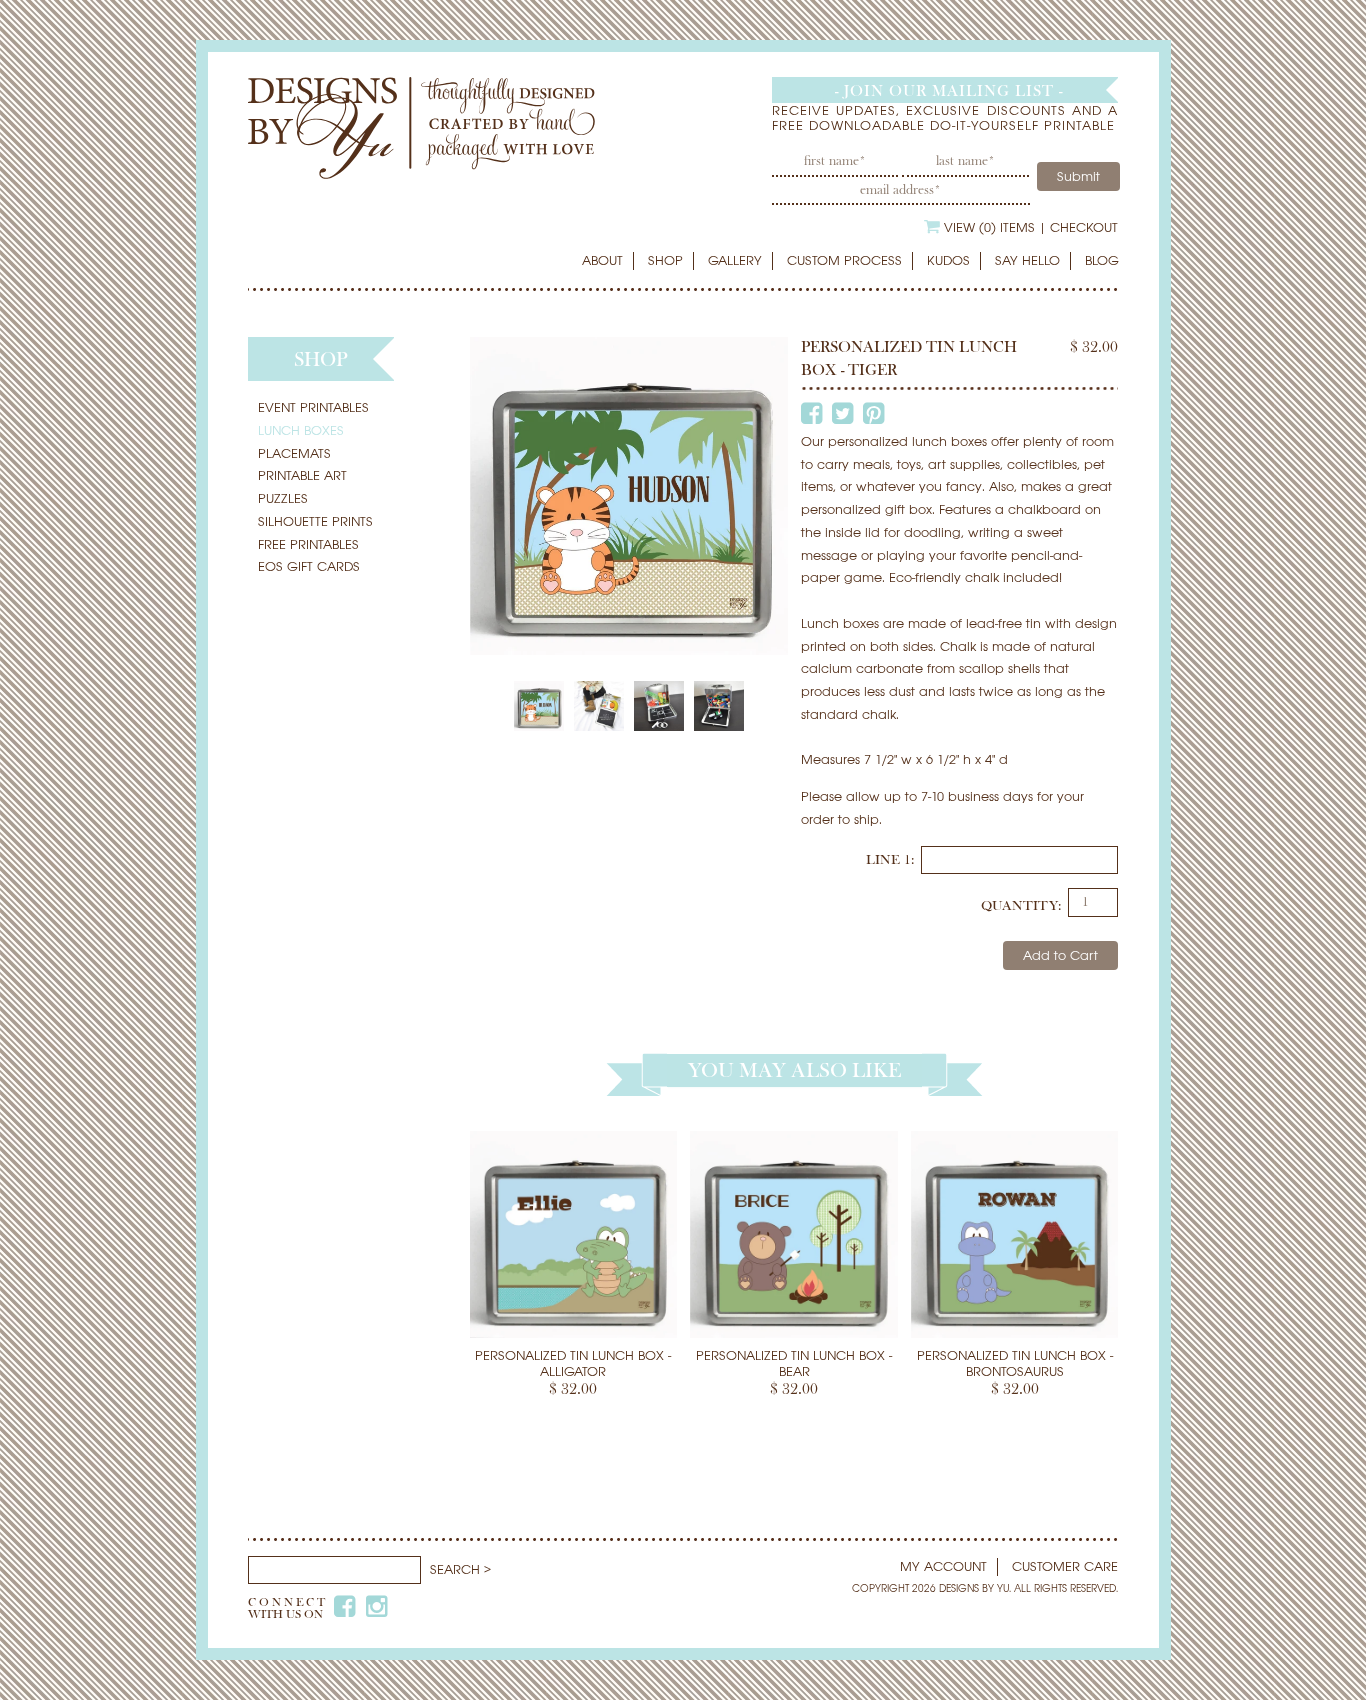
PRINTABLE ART (302, 475)
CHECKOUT (1084, 227)
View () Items (989, 227)
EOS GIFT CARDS (309, 566)
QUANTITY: (1021, 906)
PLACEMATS (294, 453)
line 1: (892, 860)
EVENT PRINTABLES (313, 407)
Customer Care (1065, 1566)
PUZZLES (283, 498)
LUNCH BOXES (301, 430)
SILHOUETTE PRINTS (315, 521)
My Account (943, 1566)
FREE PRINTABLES (308, 544)
